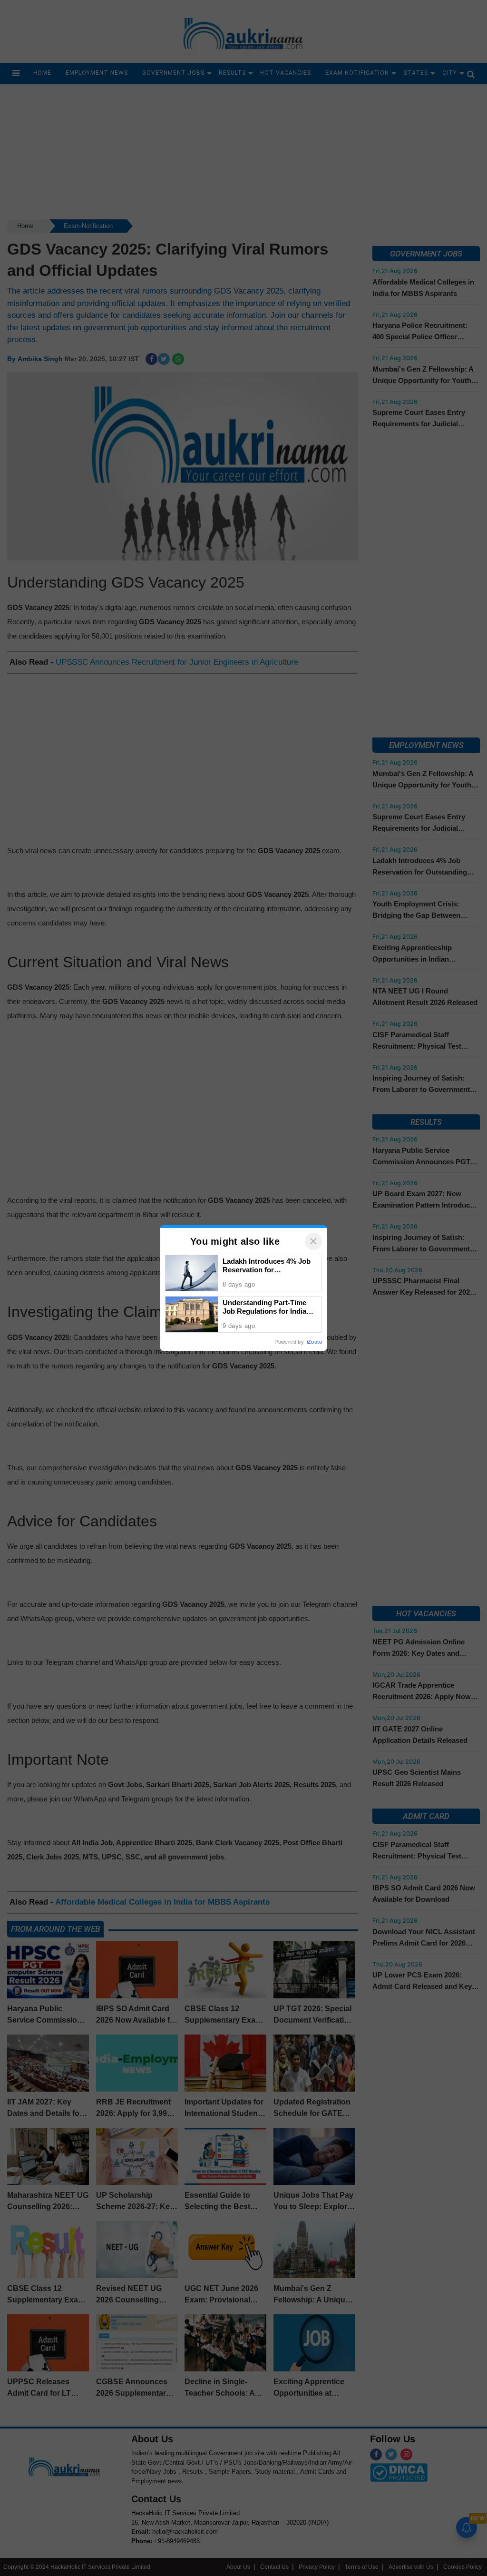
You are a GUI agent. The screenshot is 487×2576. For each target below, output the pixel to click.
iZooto (314, 1342)
